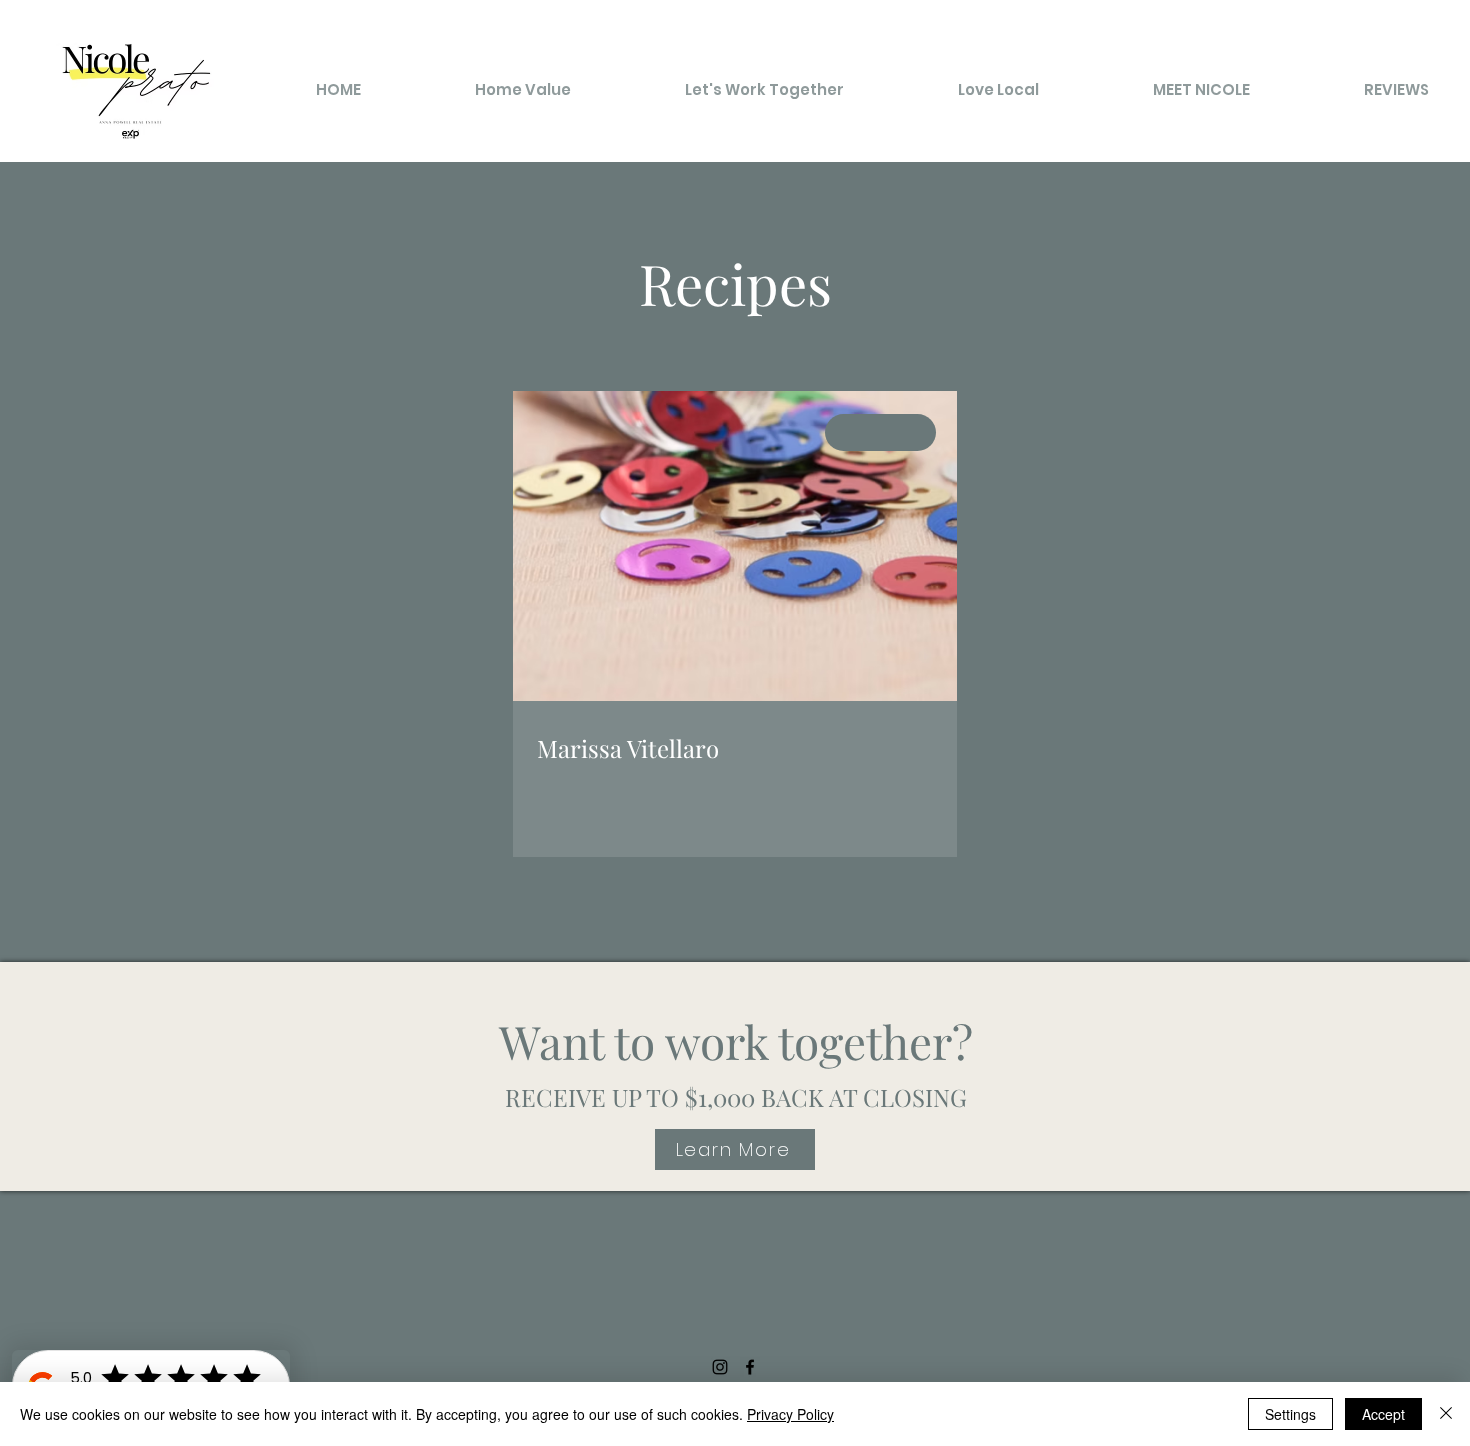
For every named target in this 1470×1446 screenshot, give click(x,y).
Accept (1383, 1414)
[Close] (1446, 1414)
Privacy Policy (790, 1414)
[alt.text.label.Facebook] (750, 1367)
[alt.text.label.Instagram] (720, 1367)
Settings (1290, 1414)
